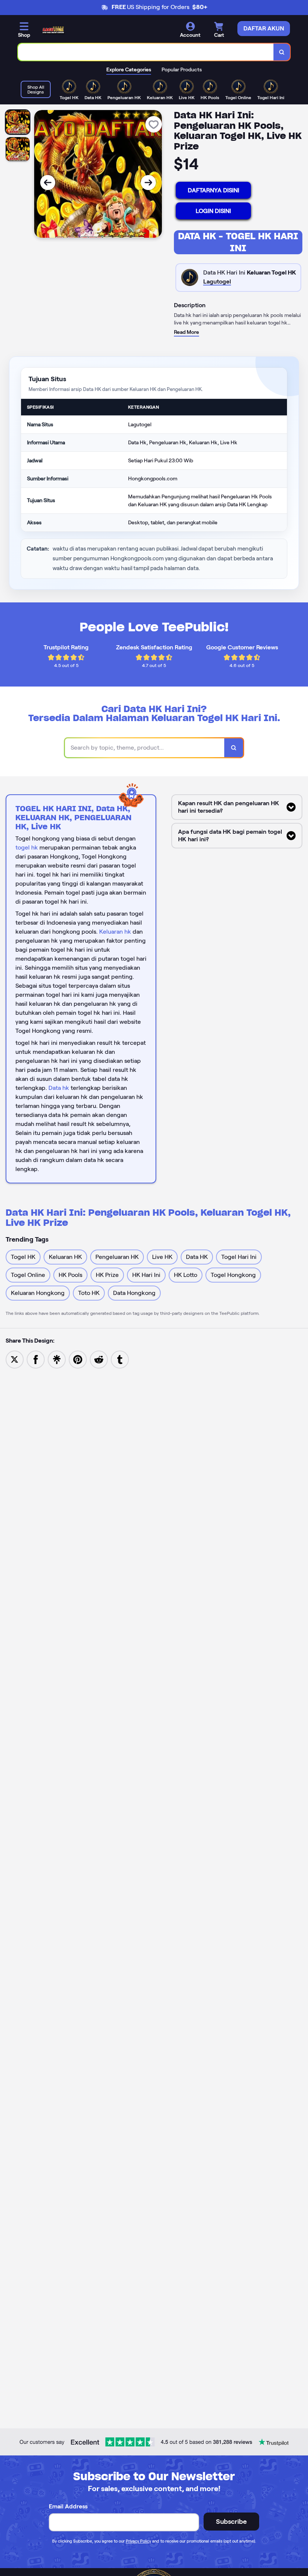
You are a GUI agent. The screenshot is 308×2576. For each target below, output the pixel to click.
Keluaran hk (115, 932)
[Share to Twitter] (15, 1359)
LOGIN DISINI (213, 211)
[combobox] (146, 52)
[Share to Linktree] (57, 1359)
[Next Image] (148, 183)
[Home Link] (53, 30)
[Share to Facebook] (36, 1359)
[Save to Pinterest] (78, 1359)
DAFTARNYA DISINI (214, 190)
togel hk (27, 847)
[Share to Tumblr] (120, 1359)
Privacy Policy (138, 2541)
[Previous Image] (48, 183)
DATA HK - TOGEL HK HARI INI (238, 242)
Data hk (59, 1088)
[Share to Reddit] (99, 1359)
